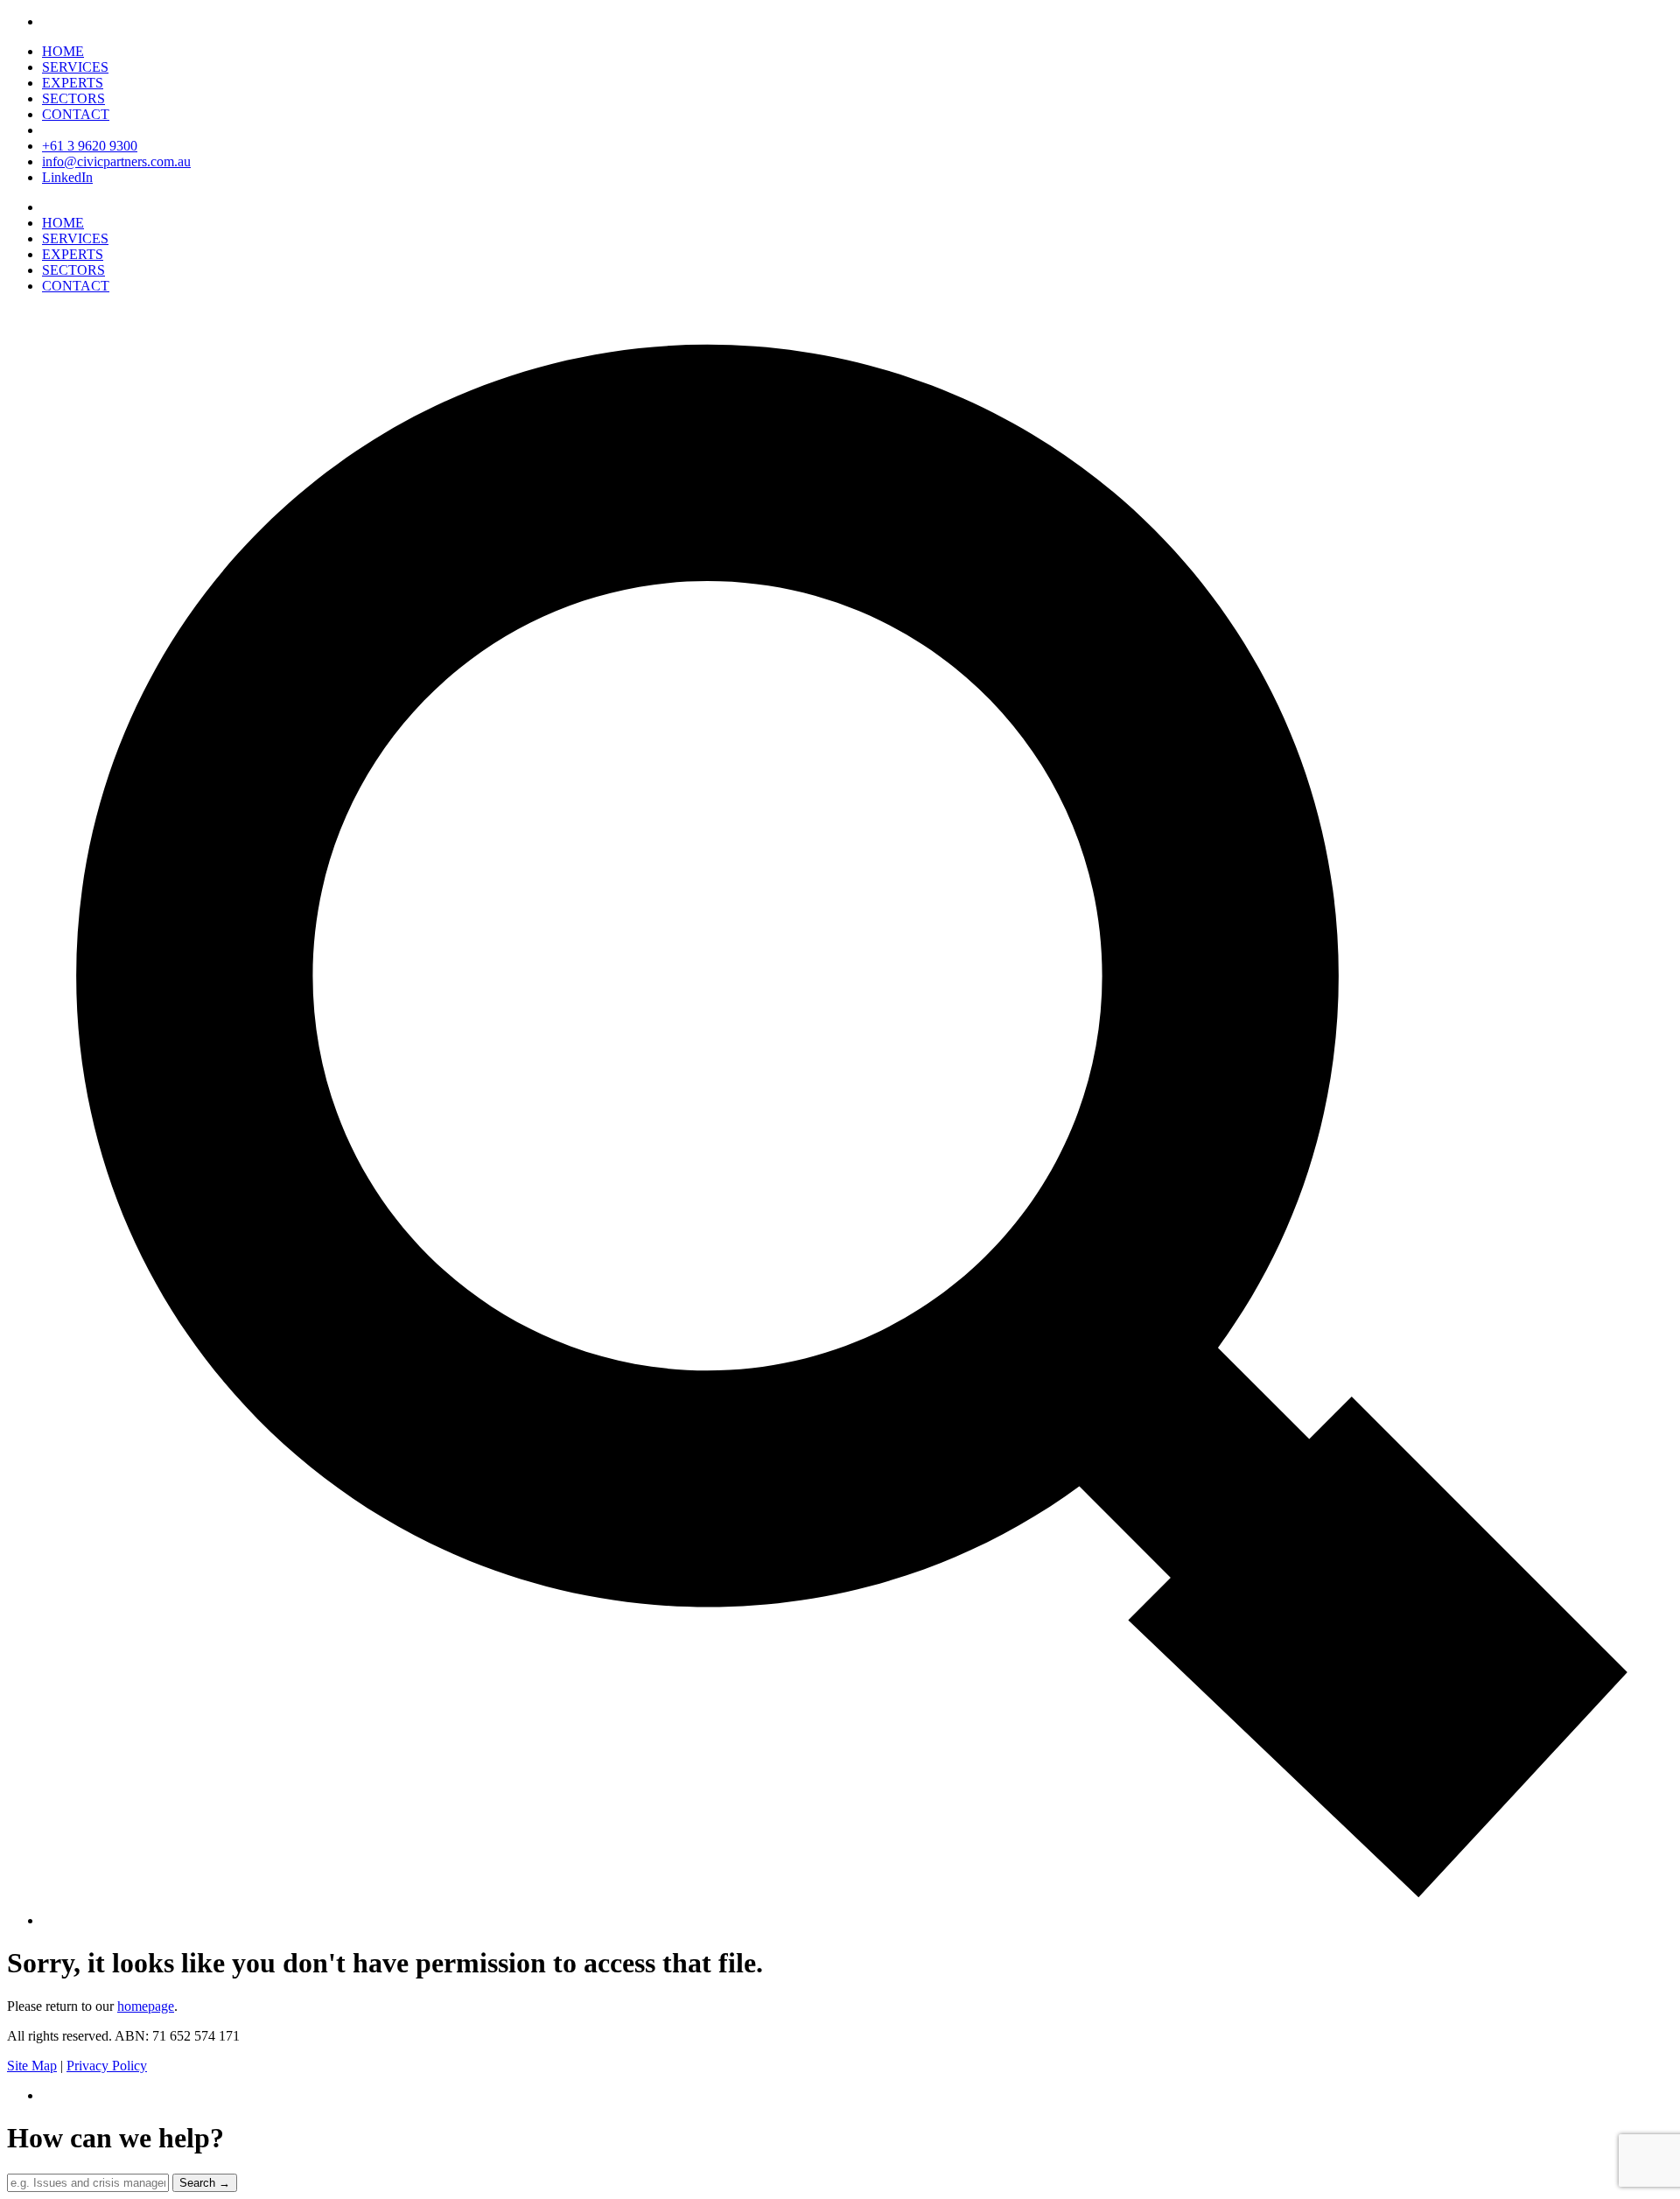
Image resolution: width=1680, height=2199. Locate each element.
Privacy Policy (107, 2066)
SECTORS (73, 98)
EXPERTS (73, 83)
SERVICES (75, 67)
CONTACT (76, 114)
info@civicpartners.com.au (116, 161)
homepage (146, 2006)
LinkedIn (67, 177)
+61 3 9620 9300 (90, 146)
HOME (63, 51)
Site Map (32, 2066)
